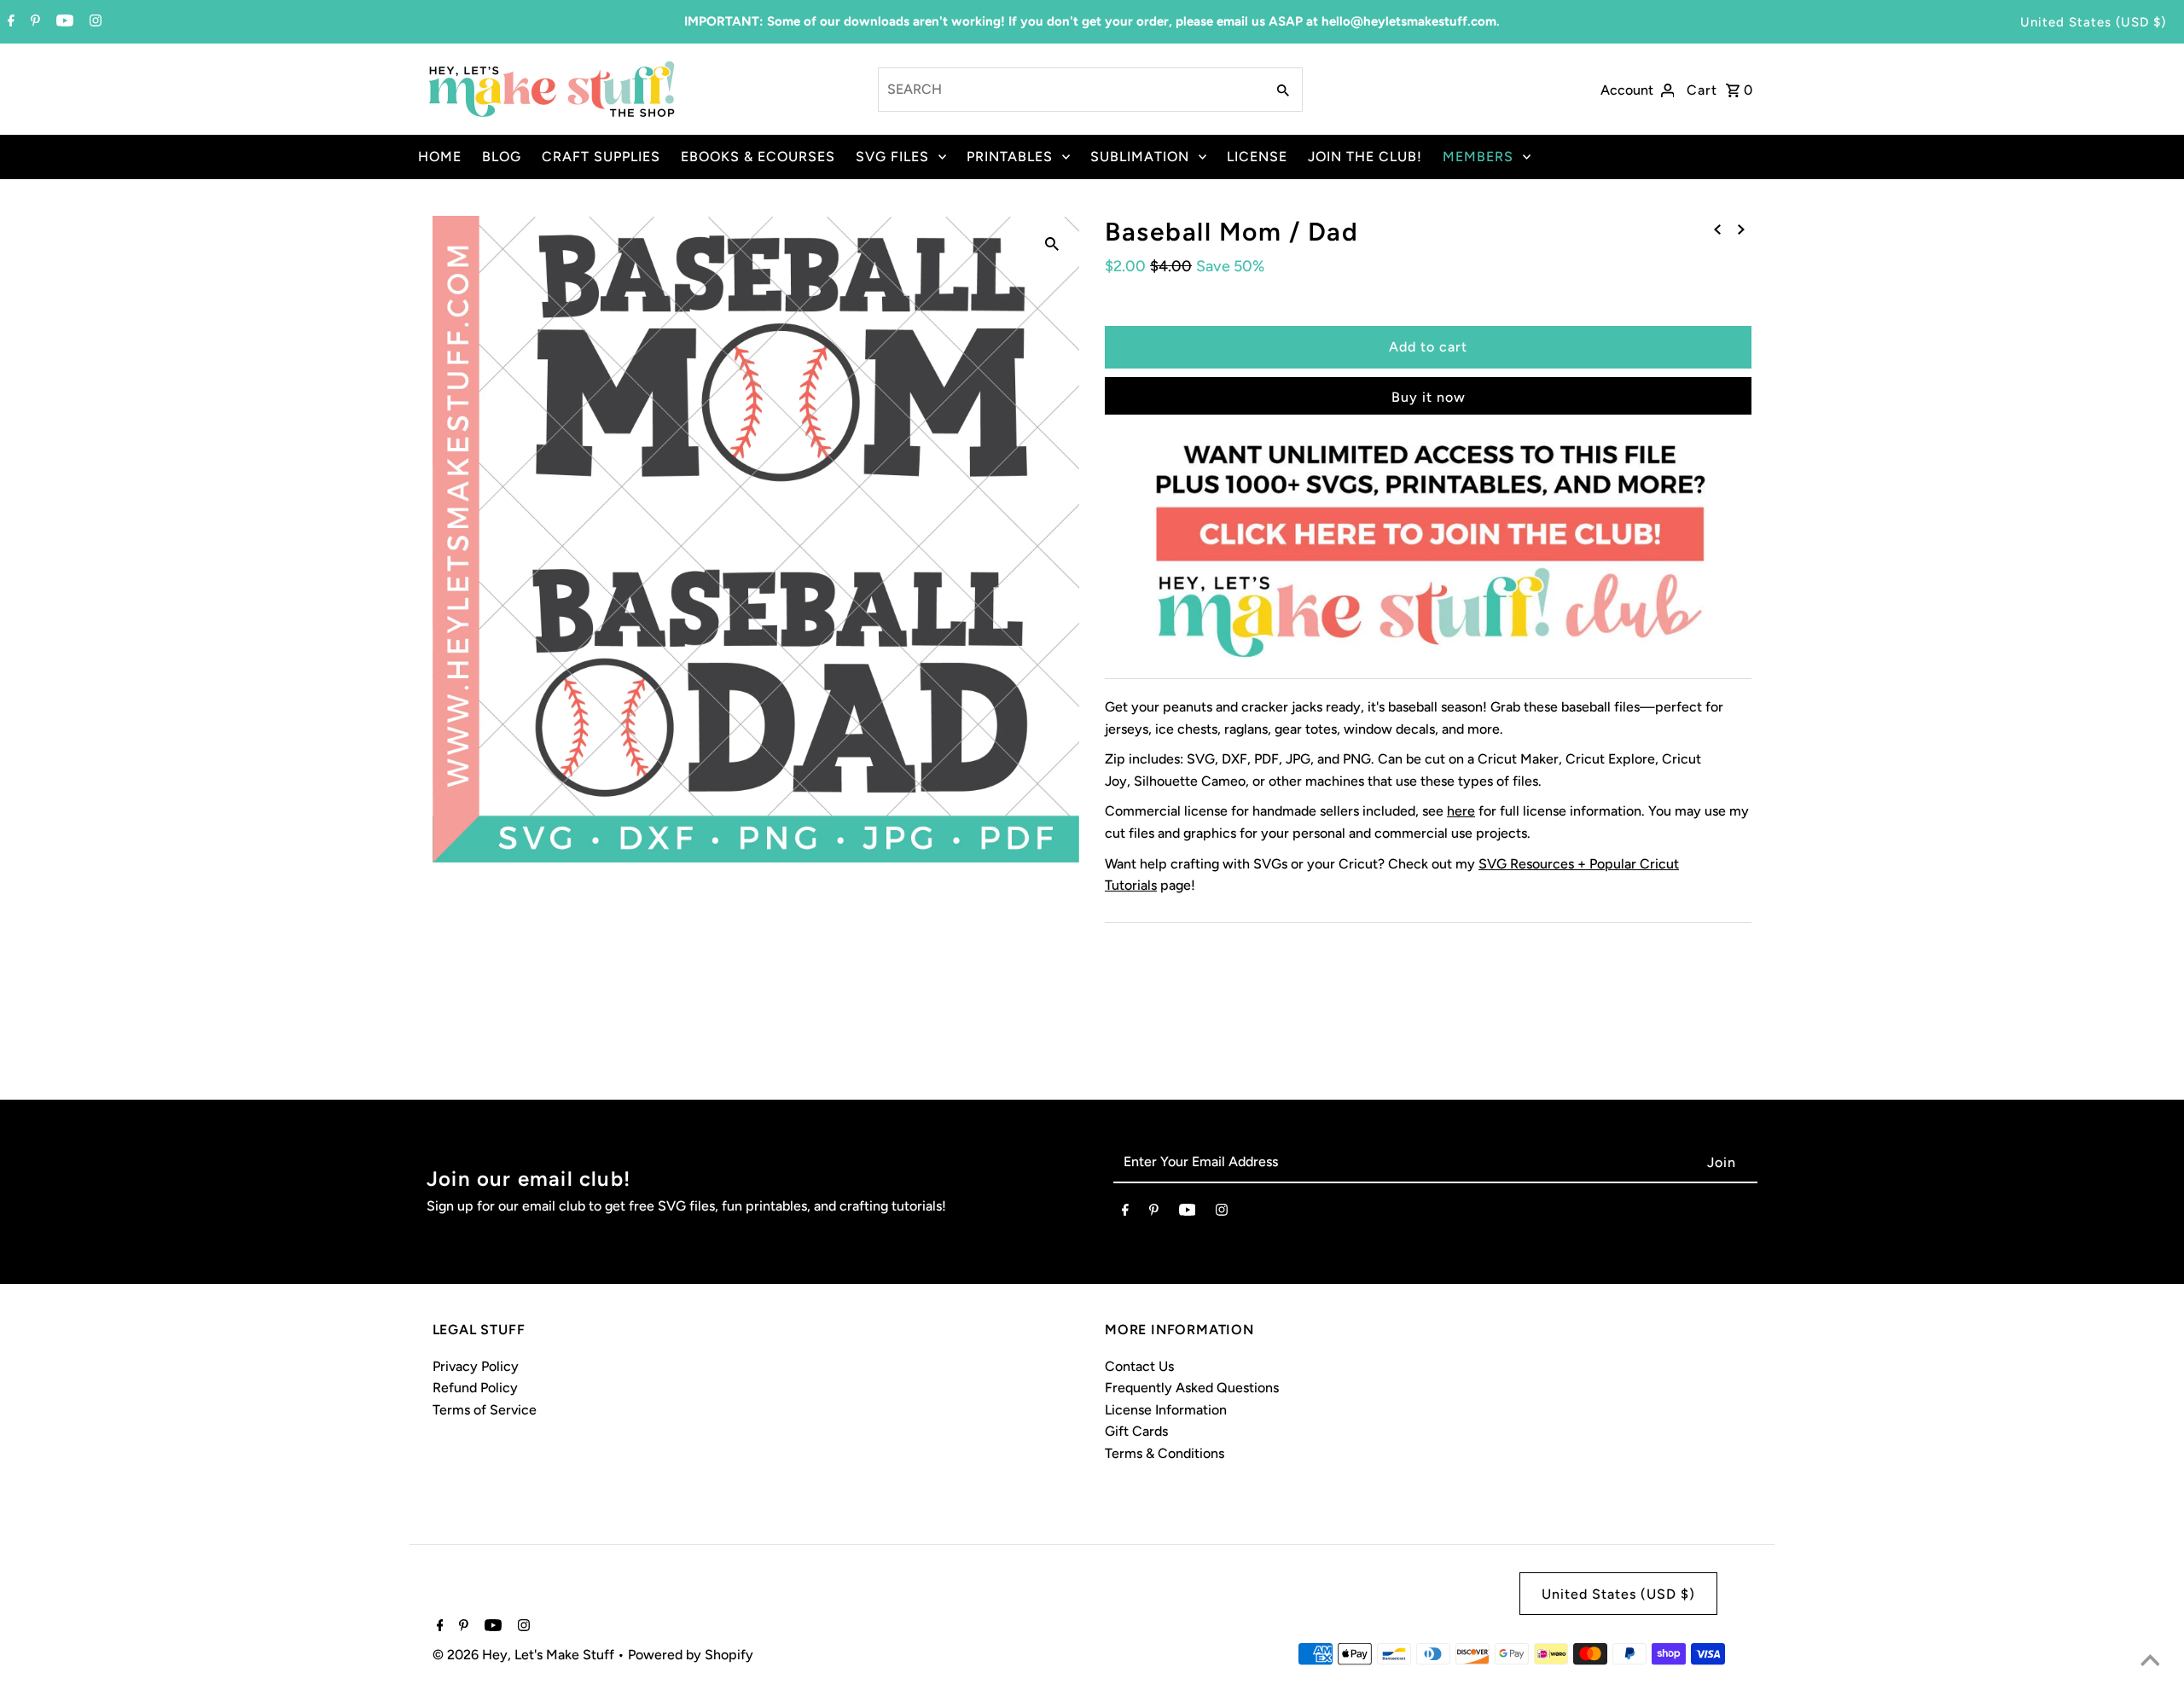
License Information (1166, 1410)
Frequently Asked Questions (1192, 1388)
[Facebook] (9, 22)
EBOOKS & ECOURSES (758, 157)
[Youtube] (63, 22)
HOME (440, 157)
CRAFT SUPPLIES (601, 157)
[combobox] (1070, 90)
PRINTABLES (1010, 157)
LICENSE (1257, 157)
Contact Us (1139, 1366)
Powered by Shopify (691, 1655)
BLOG (502, 157)
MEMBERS (1478, 157)
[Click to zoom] (1052, 243)
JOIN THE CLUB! (1365, 157)
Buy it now (1429, 397)
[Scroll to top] (2150, 1662)
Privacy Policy (476, 1366)
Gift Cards (1136, 1431)
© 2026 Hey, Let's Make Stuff (525, 1655)
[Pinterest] (33, 22)
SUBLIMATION (1140, 157)
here (1461, 811)
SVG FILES (892, 157)
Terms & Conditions (1165, 1453)
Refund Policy (475, 1388)
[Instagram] (93, 22)
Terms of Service (485, 1410)
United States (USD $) (2093, 22)
